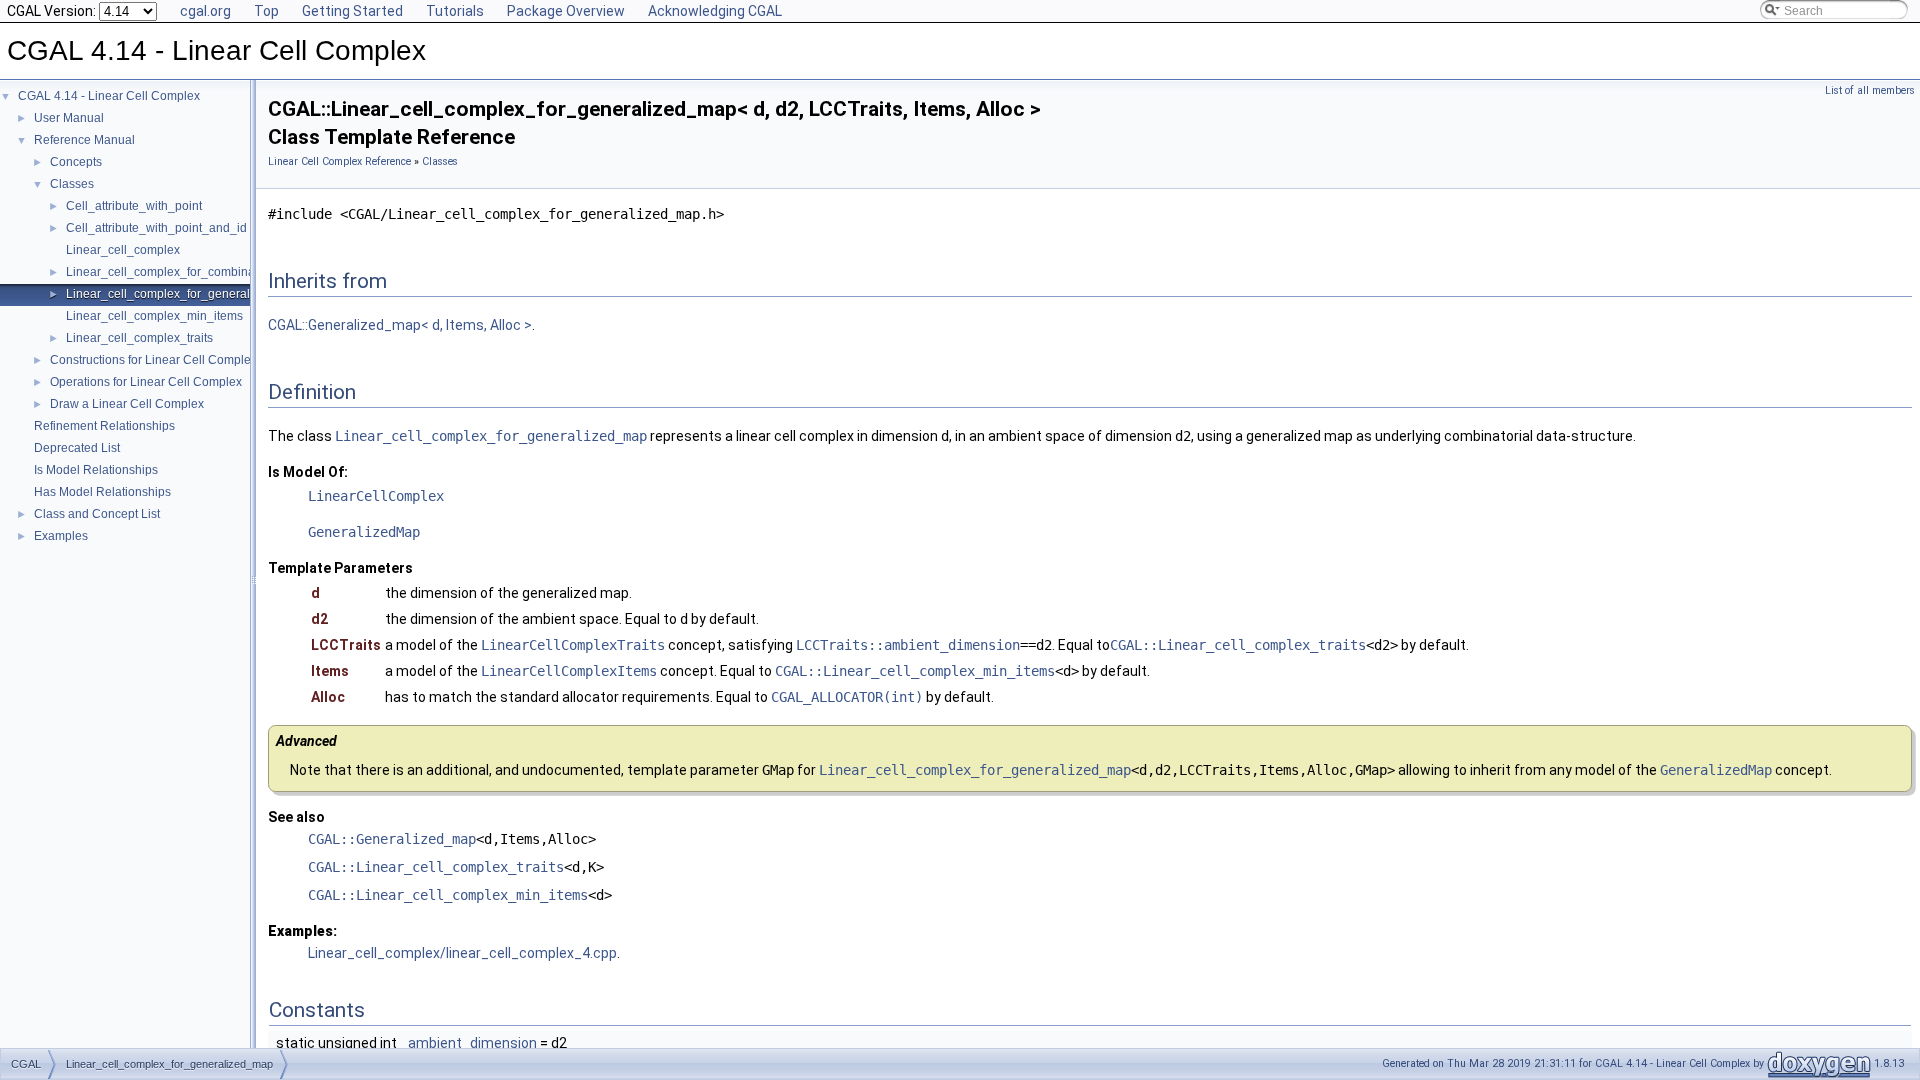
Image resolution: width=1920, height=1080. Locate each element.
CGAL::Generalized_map (392, 839)
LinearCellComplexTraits (573, 645)
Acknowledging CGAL (715, 11)
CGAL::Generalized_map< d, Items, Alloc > (400, 325)
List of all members (1870, 90)
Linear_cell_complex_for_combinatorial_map (189, 272)
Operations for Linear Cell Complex (146, 382)
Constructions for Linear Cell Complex (153, 360)
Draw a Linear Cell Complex (127, 404)
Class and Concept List (97, 514)
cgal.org (205, 11)
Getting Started (352, 11)
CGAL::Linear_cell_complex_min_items (915, 671)
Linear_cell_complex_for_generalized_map (185, 294)
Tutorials (455, 11)
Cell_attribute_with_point (134, 206)
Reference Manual (84, 140)
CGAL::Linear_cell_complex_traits (1238, 645)
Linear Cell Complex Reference (339, 161)
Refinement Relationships (104, 426)
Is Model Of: (308, 472)
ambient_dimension (472, 1043)
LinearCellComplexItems (569, 671)
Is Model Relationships (96, 470)
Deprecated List (77, 448)
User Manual (69, 118)
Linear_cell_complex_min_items (154, 316)
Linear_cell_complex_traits (139, 338)
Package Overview (566, 11)
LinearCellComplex (376, 496)
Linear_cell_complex (123, 250)
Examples (61, 536)
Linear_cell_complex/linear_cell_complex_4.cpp (462, 953)
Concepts (76, 162)
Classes (72, 184)
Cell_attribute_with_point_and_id (156, 228)
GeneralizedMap (364, 532)
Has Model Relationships (102, 492)
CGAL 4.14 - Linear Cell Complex (109, 96)
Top (266, 11)
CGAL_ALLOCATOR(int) (847, 697)
